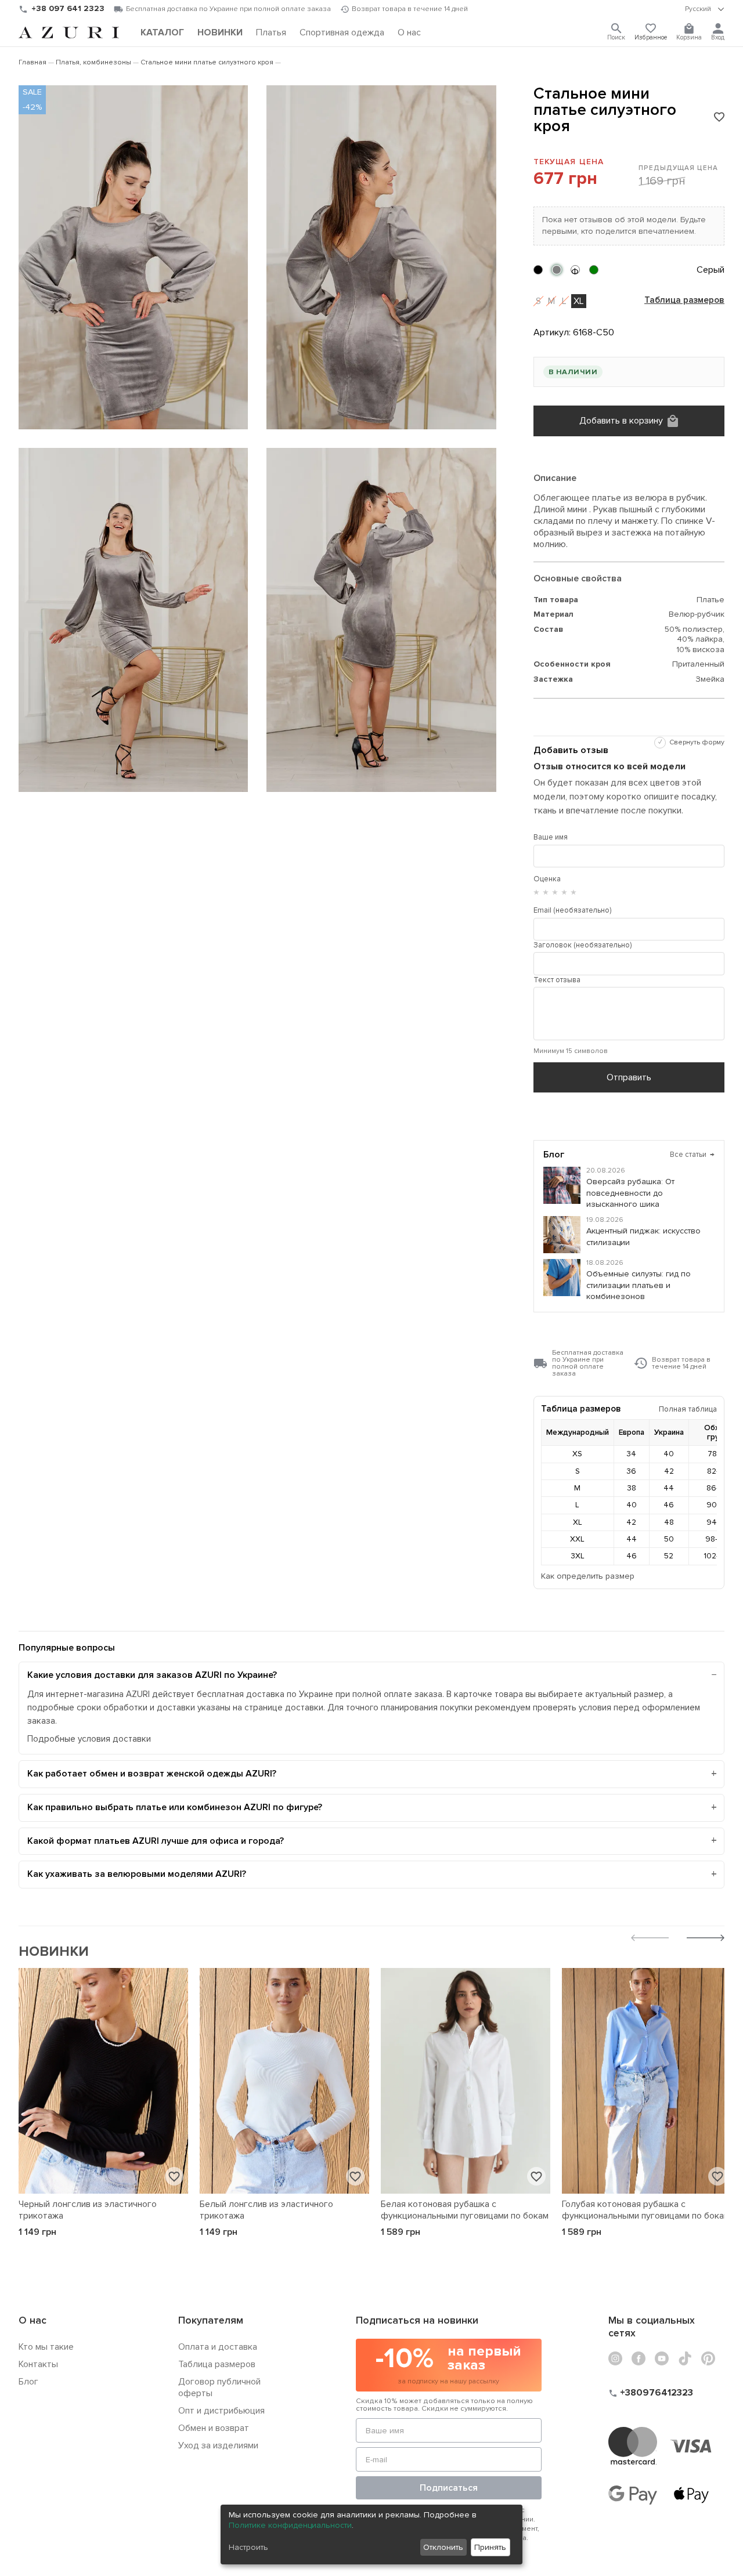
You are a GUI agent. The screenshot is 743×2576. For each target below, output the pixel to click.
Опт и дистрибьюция (221, 2411)
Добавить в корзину (621, 421)
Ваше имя (551, 837)
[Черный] (538, 270)
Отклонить (443, 2547)
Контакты (38, 2364)
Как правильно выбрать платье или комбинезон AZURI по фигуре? (175, 1807)
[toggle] (705, 9)
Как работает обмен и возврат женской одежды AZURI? (152, 1774)
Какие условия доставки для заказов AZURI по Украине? (152, 1675)
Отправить (629, 1077)
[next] (706, 1939)
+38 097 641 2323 (68, 8)
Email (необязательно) (572, 910)
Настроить (248, 2547)
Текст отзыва (557, 980)
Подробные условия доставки (89, 1739)
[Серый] (557, 270)
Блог (28, 2382)
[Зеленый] (594, 270)
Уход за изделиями (218, 2445)
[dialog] (371, 2535)
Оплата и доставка (218, 2347)
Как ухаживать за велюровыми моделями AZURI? (137, 1874)
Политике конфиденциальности (290, 2525)
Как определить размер (588, 1576)
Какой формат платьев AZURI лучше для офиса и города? (156, 1841)
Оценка (547, 879)
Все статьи (692, 1155)
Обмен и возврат (214, 2428)
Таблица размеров (684, 301)
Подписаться (449, 2488)
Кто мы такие (46, 2347)
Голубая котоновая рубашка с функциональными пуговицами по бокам (646, 2210)
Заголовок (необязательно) (583, 945)
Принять (490, 2547)
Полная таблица (688, 1409)
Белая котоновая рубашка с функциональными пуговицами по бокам (465, 2210)
